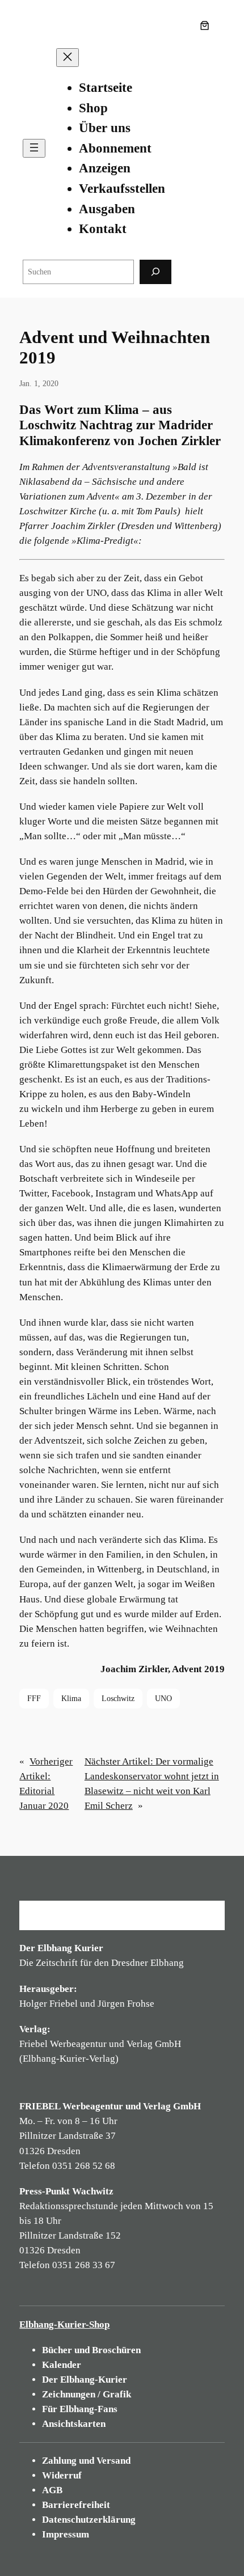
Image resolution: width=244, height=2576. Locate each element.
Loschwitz (118, 1698)
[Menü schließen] (68, 58)
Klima (71, 1698)
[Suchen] (155, 272)
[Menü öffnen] (34, 148)
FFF (34, 1698)
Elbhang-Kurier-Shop (64, 2325)
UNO (163, 1698)
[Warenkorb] (207, 26)
